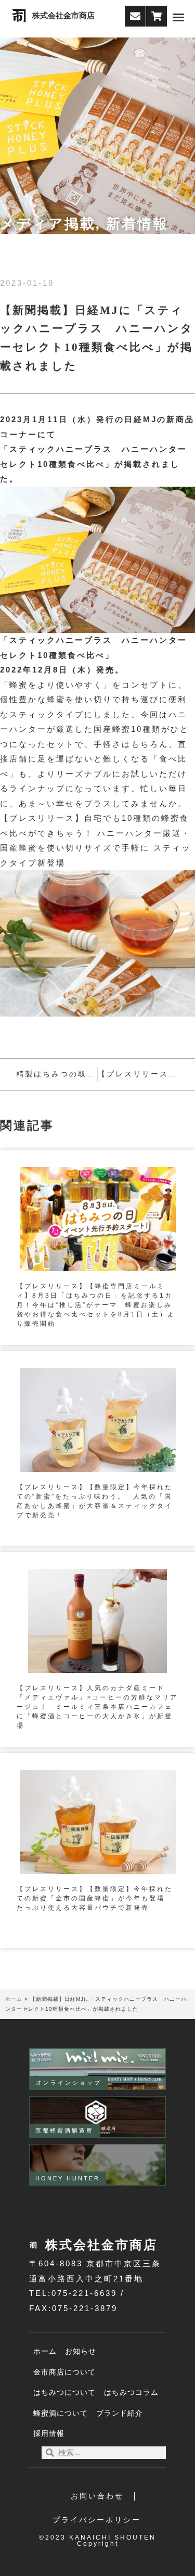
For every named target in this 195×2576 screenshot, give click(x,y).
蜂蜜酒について (61, 2413)
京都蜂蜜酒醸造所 (64, 2130)
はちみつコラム (131, 2393)
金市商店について (64, 2372)
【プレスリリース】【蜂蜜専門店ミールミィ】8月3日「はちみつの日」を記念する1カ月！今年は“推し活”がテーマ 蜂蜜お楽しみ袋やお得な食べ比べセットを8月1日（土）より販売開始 (96, 1305)
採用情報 (49, 2434)
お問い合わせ (97, 2496)
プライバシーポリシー (97, 2520)
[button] (178, 17)
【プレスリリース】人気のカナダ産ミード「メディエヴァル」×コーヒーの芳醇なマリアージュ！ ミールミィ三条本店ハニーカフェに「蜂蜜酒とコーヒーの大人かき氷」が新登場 (97, 1707)
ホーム (14, 1999)
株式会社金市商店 (63, 16)
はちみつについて (64, 2393)
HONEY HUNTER (68, 2178)
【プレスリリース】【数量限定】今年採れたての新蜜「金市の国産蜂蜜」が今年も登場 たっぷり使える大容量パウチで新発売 (95, 1898)
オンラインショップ (69, 2083)
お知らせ (81, 2351)
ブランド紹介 (120, 2413)
